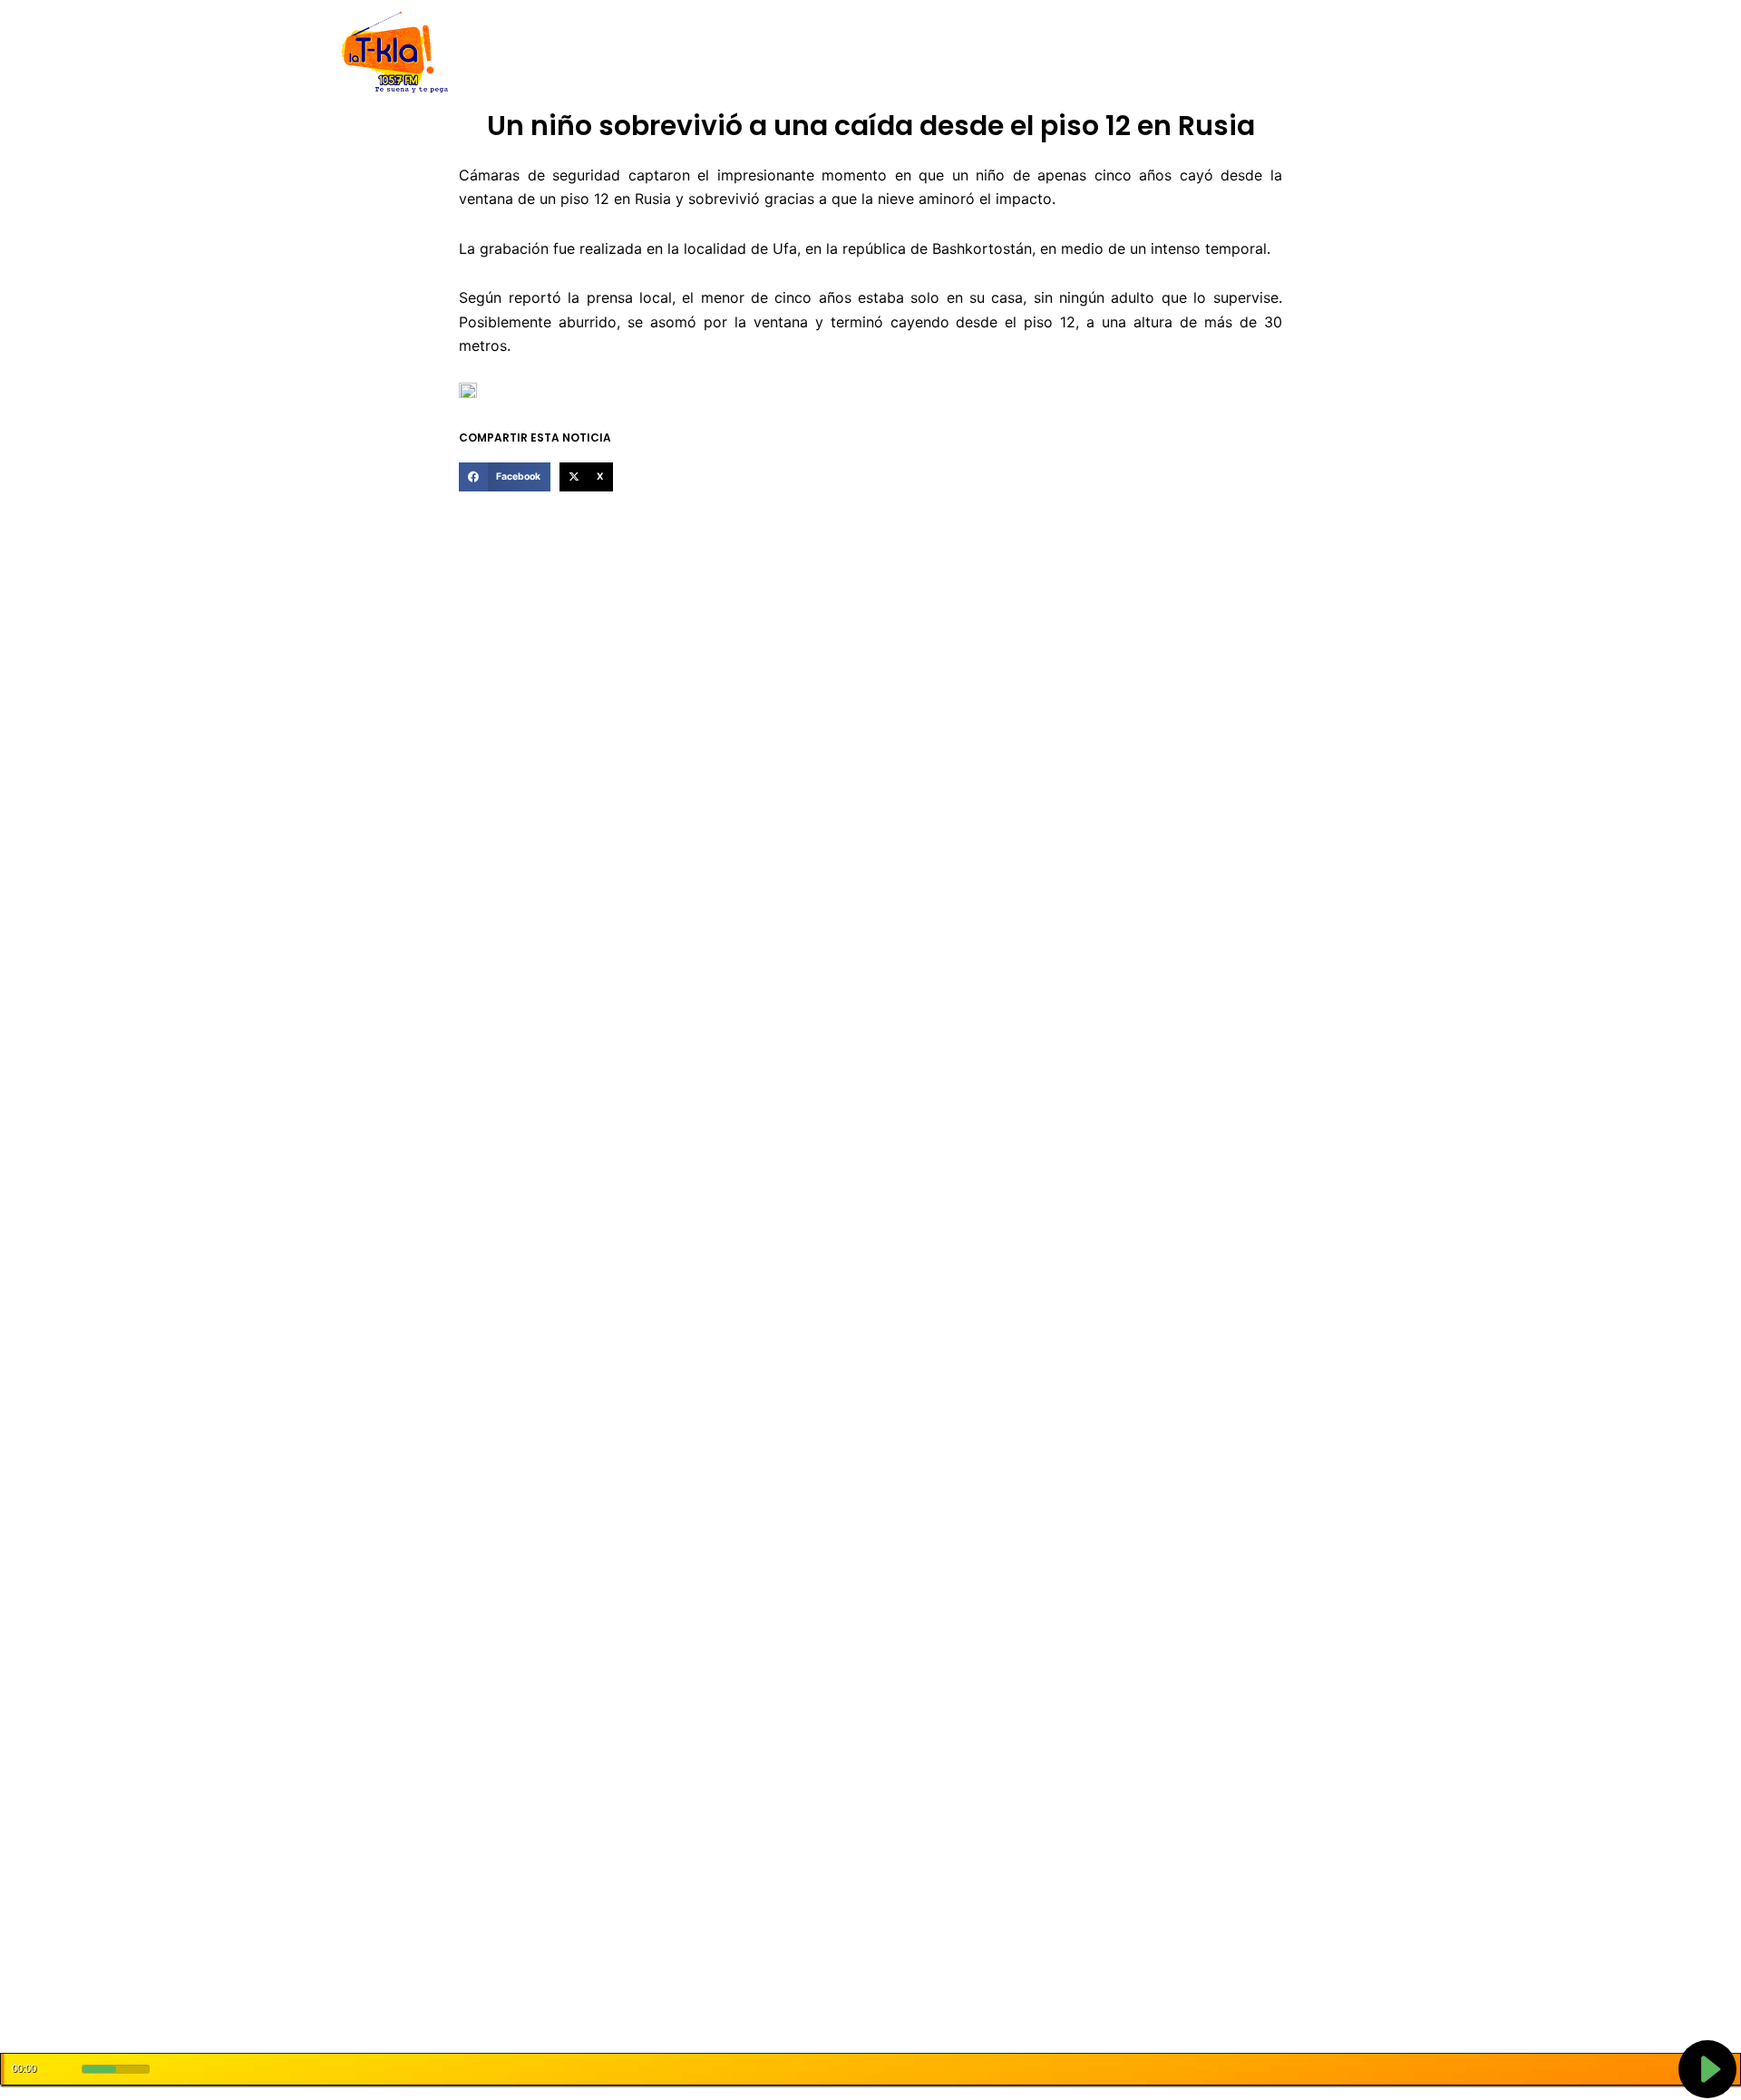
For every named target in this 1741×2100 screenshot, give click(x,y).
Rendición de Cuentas (826, 53)
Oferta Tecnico (1275, 53)
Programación (957, 53)
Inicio (535, 53)
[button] (504, 477)
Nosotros (597, 53)
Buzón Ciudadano (1155, 53)
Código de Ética (693, 53)
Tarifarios (1051, 53)
